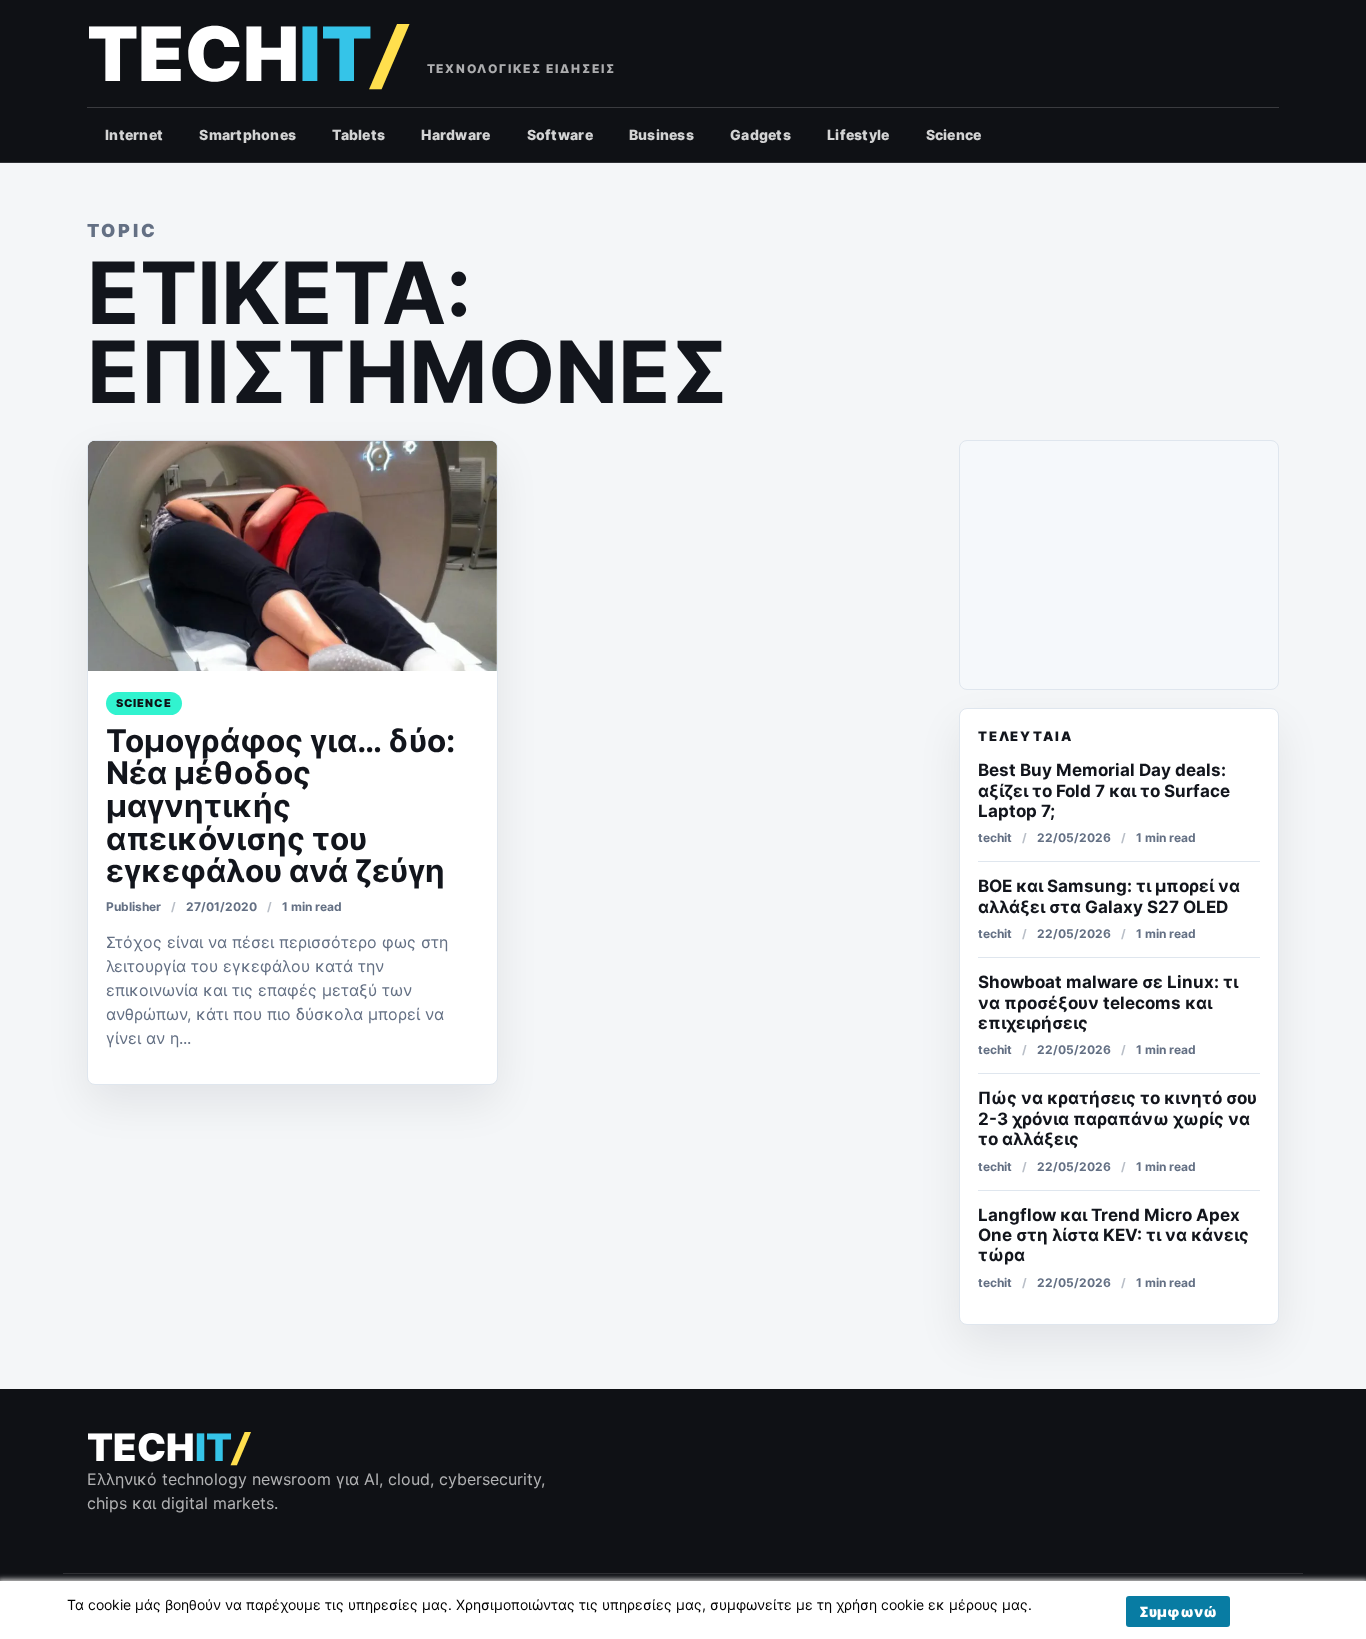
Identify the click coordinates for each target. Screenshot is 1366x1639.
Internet (134, 134)
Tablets (358, 134)
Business (661, 134)
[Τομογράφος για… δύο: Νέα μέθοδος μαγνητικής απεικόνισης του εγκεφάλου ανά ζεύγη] (292, 556)
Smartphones (247, 134)
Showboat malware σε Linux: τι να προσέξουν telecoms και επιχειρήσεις (1108, 1002)
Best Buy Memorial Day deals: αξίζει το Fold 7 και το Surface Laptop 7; (1104, 790)
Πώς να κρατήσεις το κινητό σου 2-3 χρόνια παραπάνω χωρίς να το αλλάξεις (1117, 1118)
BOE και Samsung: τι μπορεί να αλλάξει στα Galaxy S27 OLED (1109, 896)
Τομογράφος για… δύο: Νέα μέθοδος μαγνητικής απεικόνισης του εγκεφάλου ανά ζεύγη (280, 806)
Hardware (455, 134)
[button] (1178, 1611)
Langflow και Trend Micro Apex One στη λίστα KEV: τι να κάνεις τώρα (1113, 1235)
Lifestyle (858, 134)
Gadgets (760, 134)
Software (560, 134)
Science (954, 134)
